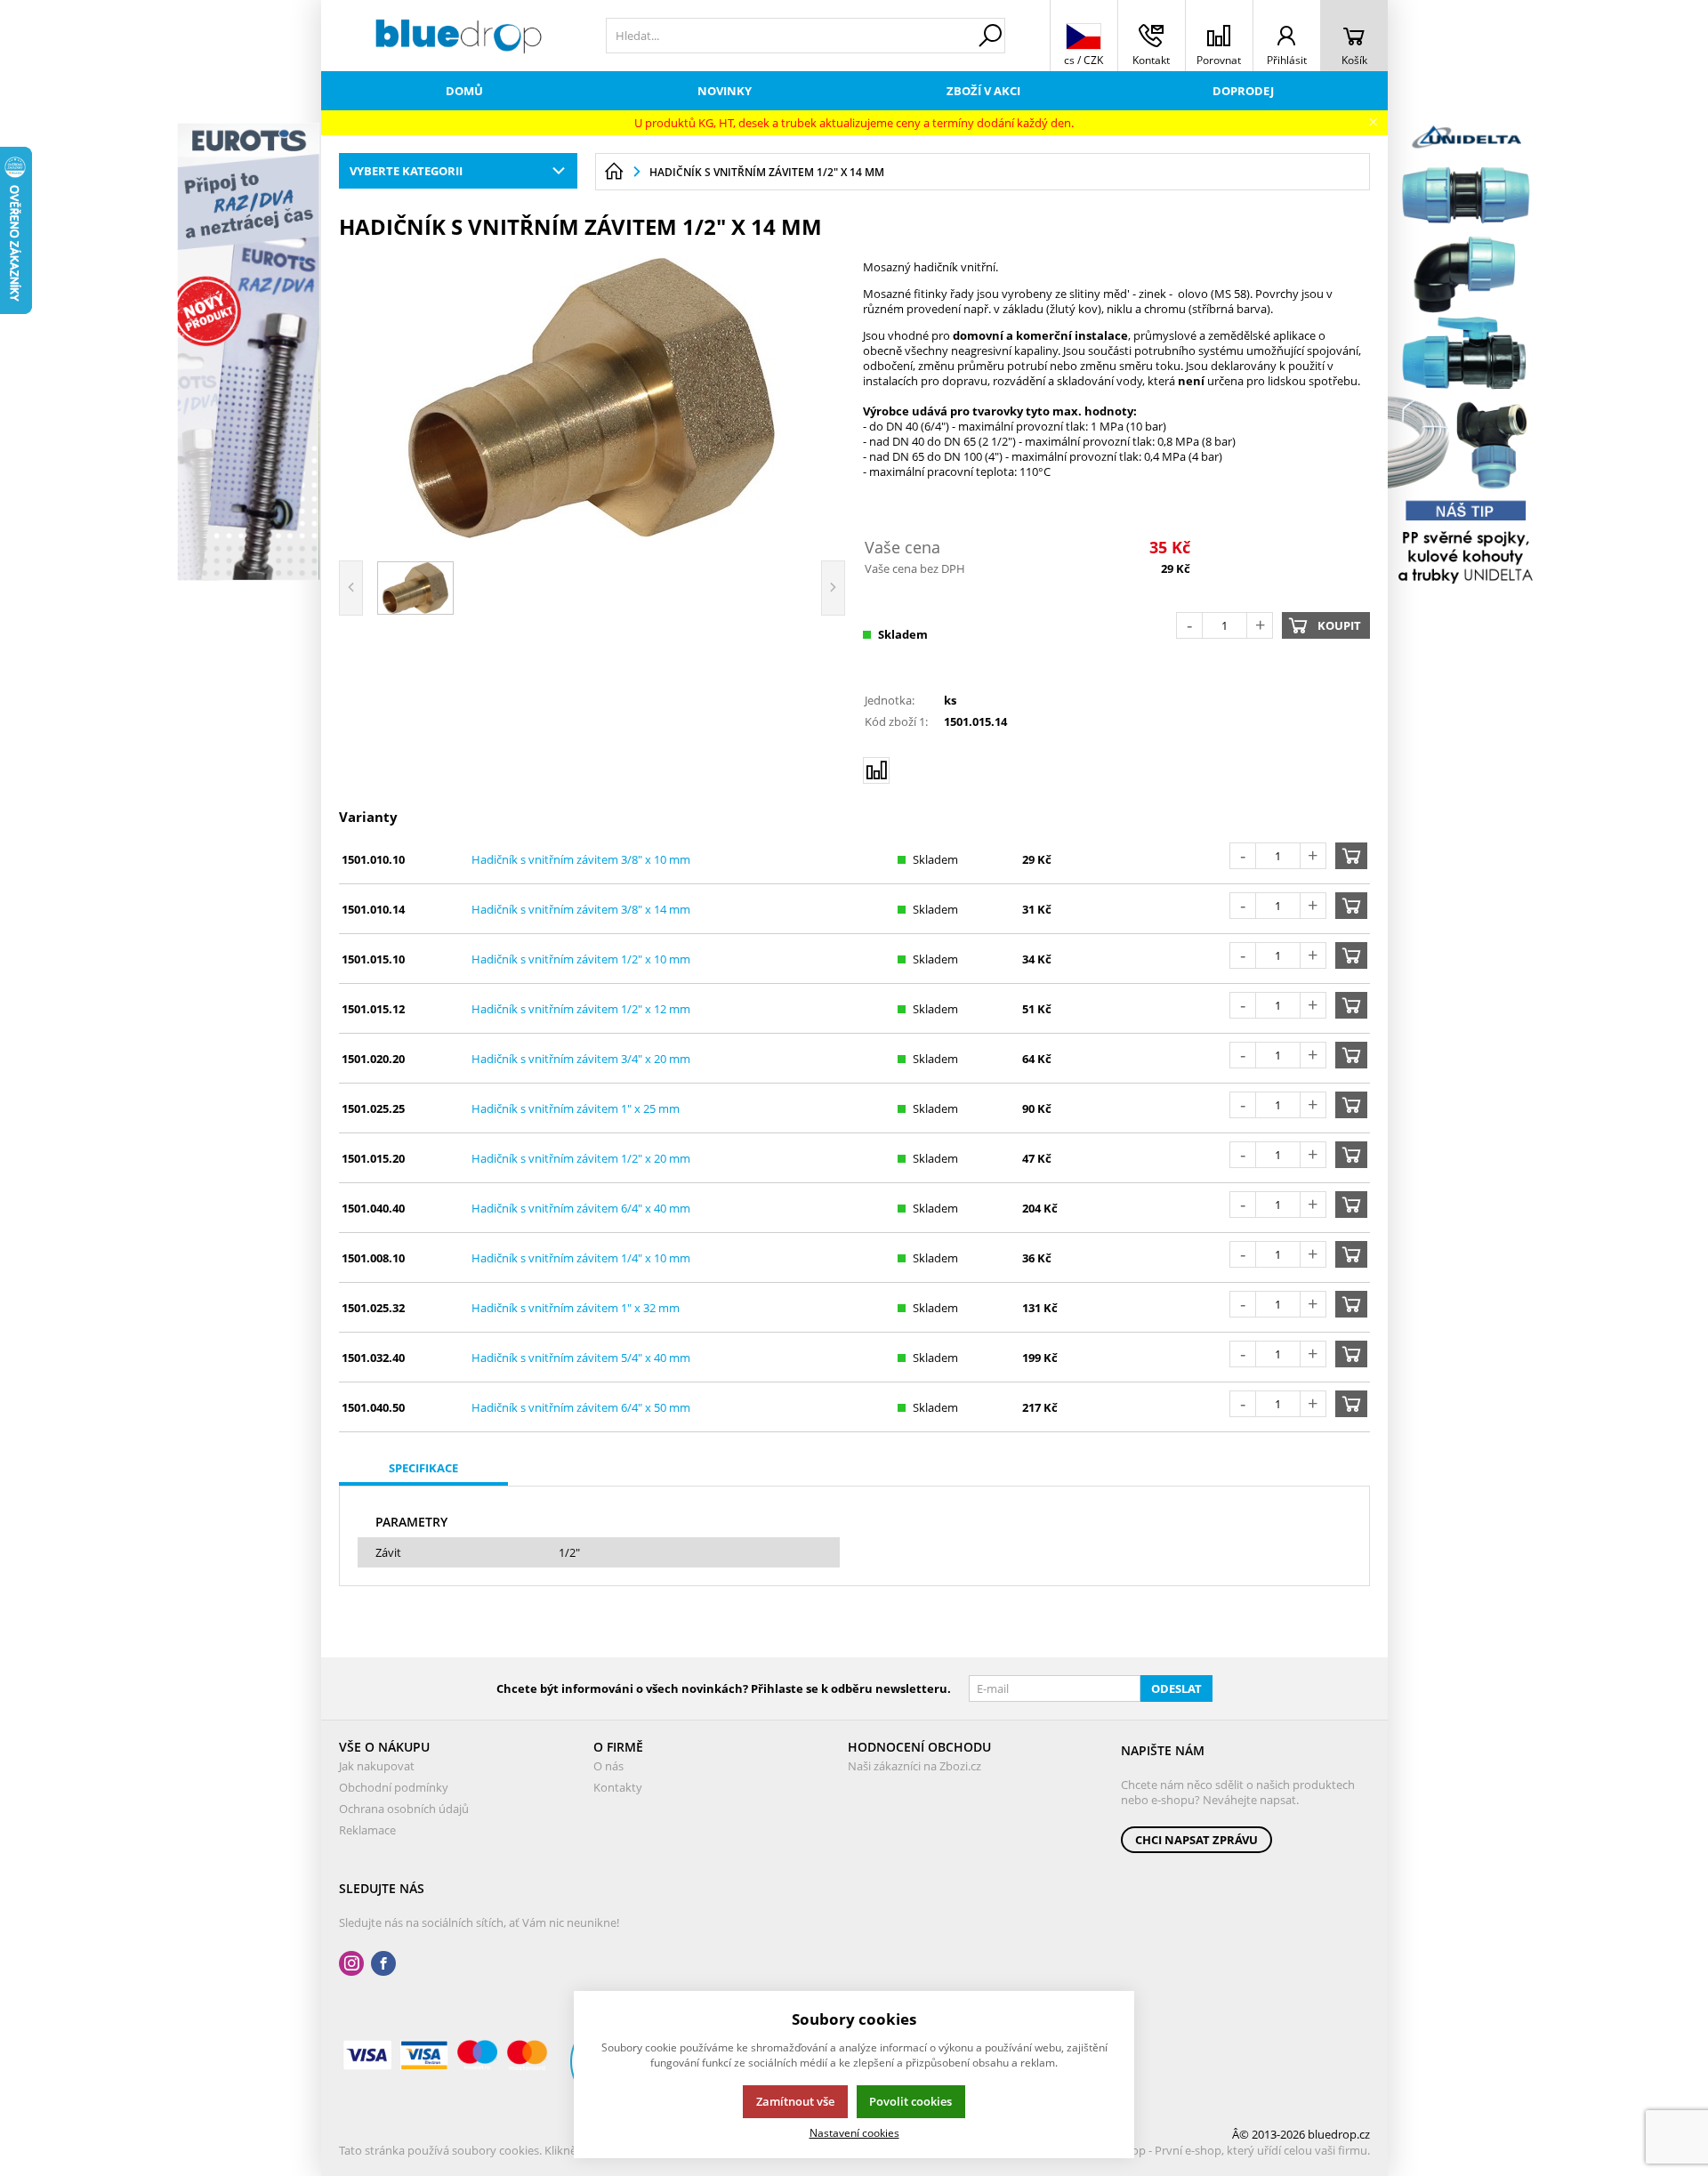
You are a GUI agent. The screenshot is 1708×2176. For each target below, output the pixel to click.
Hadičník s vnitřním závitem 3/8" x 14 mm (581, 909)
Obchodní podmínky (394, 1787)
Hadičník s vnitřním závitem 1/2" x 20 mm (581, 1158)
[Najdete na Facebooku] (383, 1964)
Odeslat (1176, 1688)
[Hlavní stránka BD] (614, 172)
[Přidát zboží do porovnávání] (876, 770)
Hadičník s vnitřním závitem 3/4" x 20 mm (581, 1059)
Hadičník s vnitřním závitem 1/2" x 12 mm (581, 1009)
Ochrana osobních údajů (404, 1809)
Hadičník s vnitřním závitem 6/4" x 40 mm (581, 1208)
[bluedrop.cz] (459, 36)
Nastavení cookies (854, 2132)
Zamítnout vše (795, 2101)
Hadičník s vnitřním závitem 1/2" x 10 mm (581, 959)
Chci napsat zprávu (1196, 1840)
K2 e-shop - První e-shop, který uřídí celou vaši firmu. (1232, 2150)
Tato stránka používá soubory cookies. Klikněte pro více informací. (513, 2150)
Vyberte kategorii (406, 171)
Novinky (725, 91)
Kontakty (618, 1787)
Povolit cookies (910, 2101)
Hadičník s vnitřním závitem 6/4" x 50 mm (581, 1407)
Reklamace (367, 1830)
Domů (464, 91)
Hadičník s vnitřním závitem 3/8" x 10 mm (581, 859)
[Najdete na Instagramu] (351, 1964)
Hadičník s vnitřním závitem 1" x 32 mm (576, 1308)
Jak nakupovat (377, 1766)
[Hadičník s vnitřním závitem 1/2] (592, 398)
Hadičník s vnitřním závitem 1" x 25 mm (576, 1108)
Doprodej (1243, 91)
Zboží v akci (983, 91)
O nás (608, 1766)
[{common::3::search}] (990, 36)
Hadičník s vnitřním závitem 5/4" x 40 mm (581, 1358)
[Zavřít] (1373, 122)
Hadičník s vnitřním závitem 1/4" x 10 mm (581, 1258)
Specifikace (423, 1468)
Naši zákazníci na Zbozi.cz (914, 1766)
